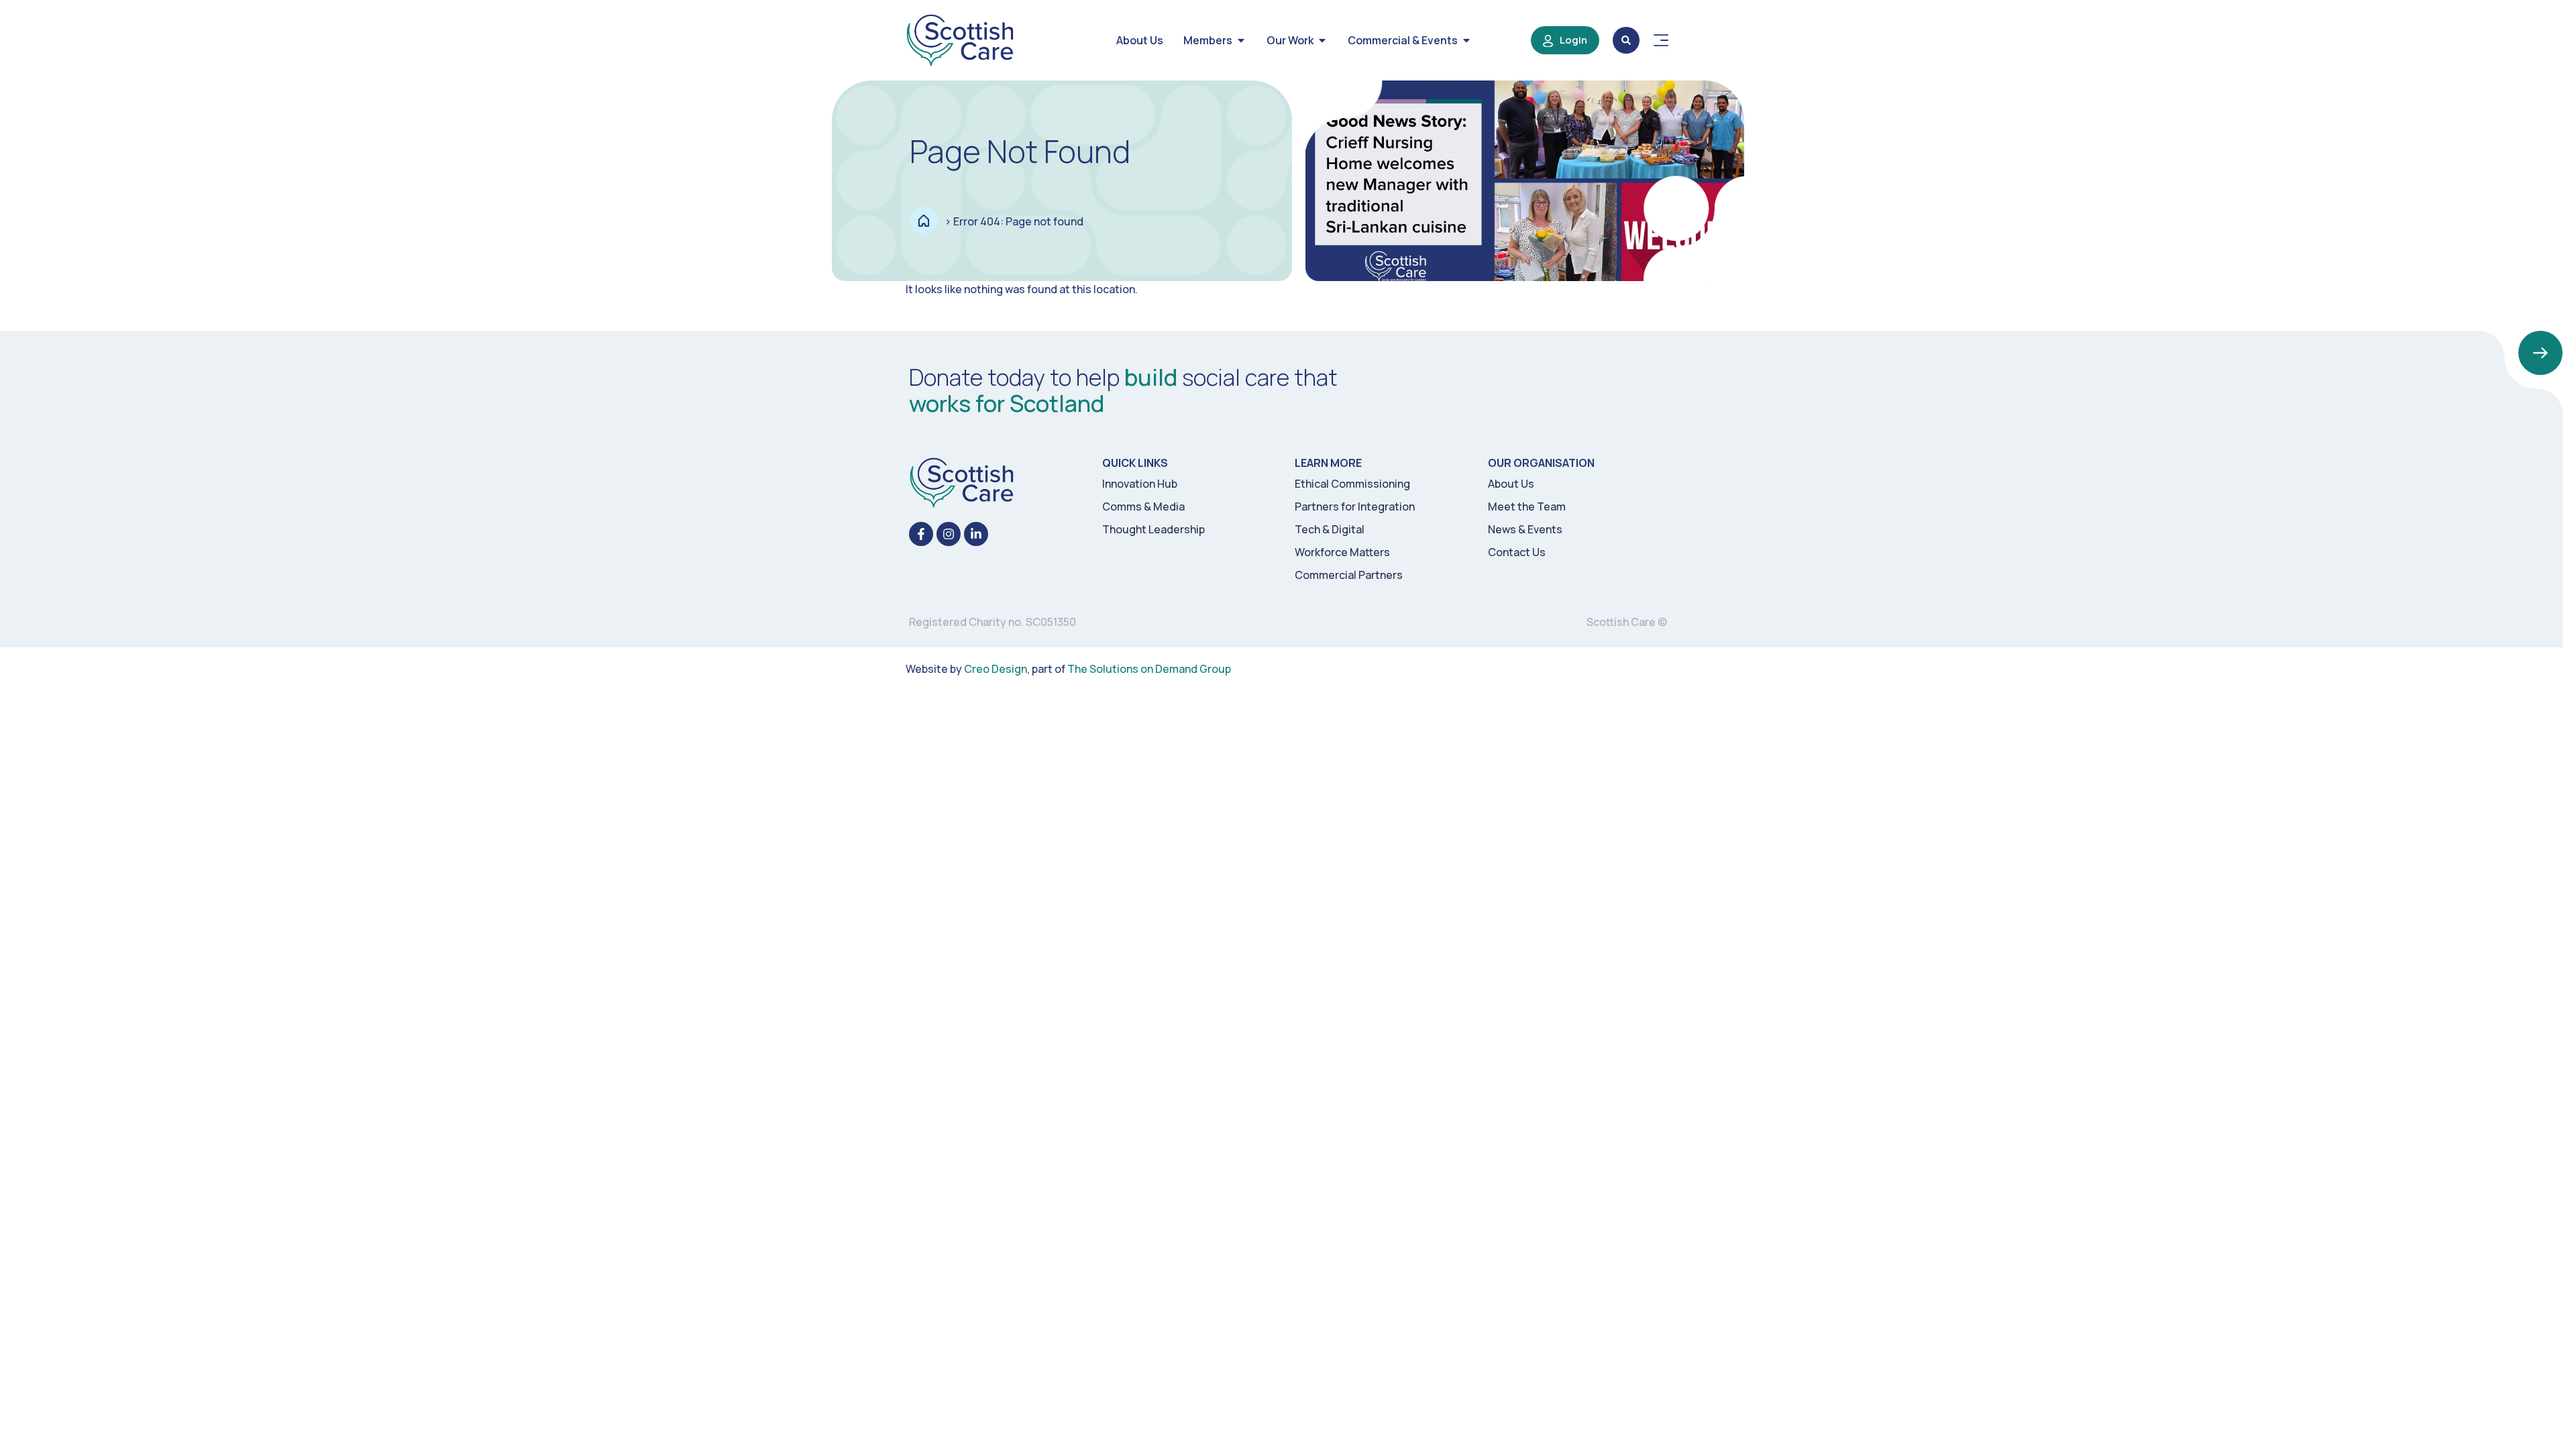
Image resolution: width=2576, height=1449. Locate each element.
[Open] (1661, 40)
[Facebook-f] (921, 534)
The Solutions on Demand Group (1149, 669)
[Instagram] (949, 534)
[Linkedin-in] (976, 534)
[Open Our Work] (1322, 40)
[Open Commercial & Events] (1466, 40)
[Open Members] (1241, 40)
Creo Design (996, 669)
